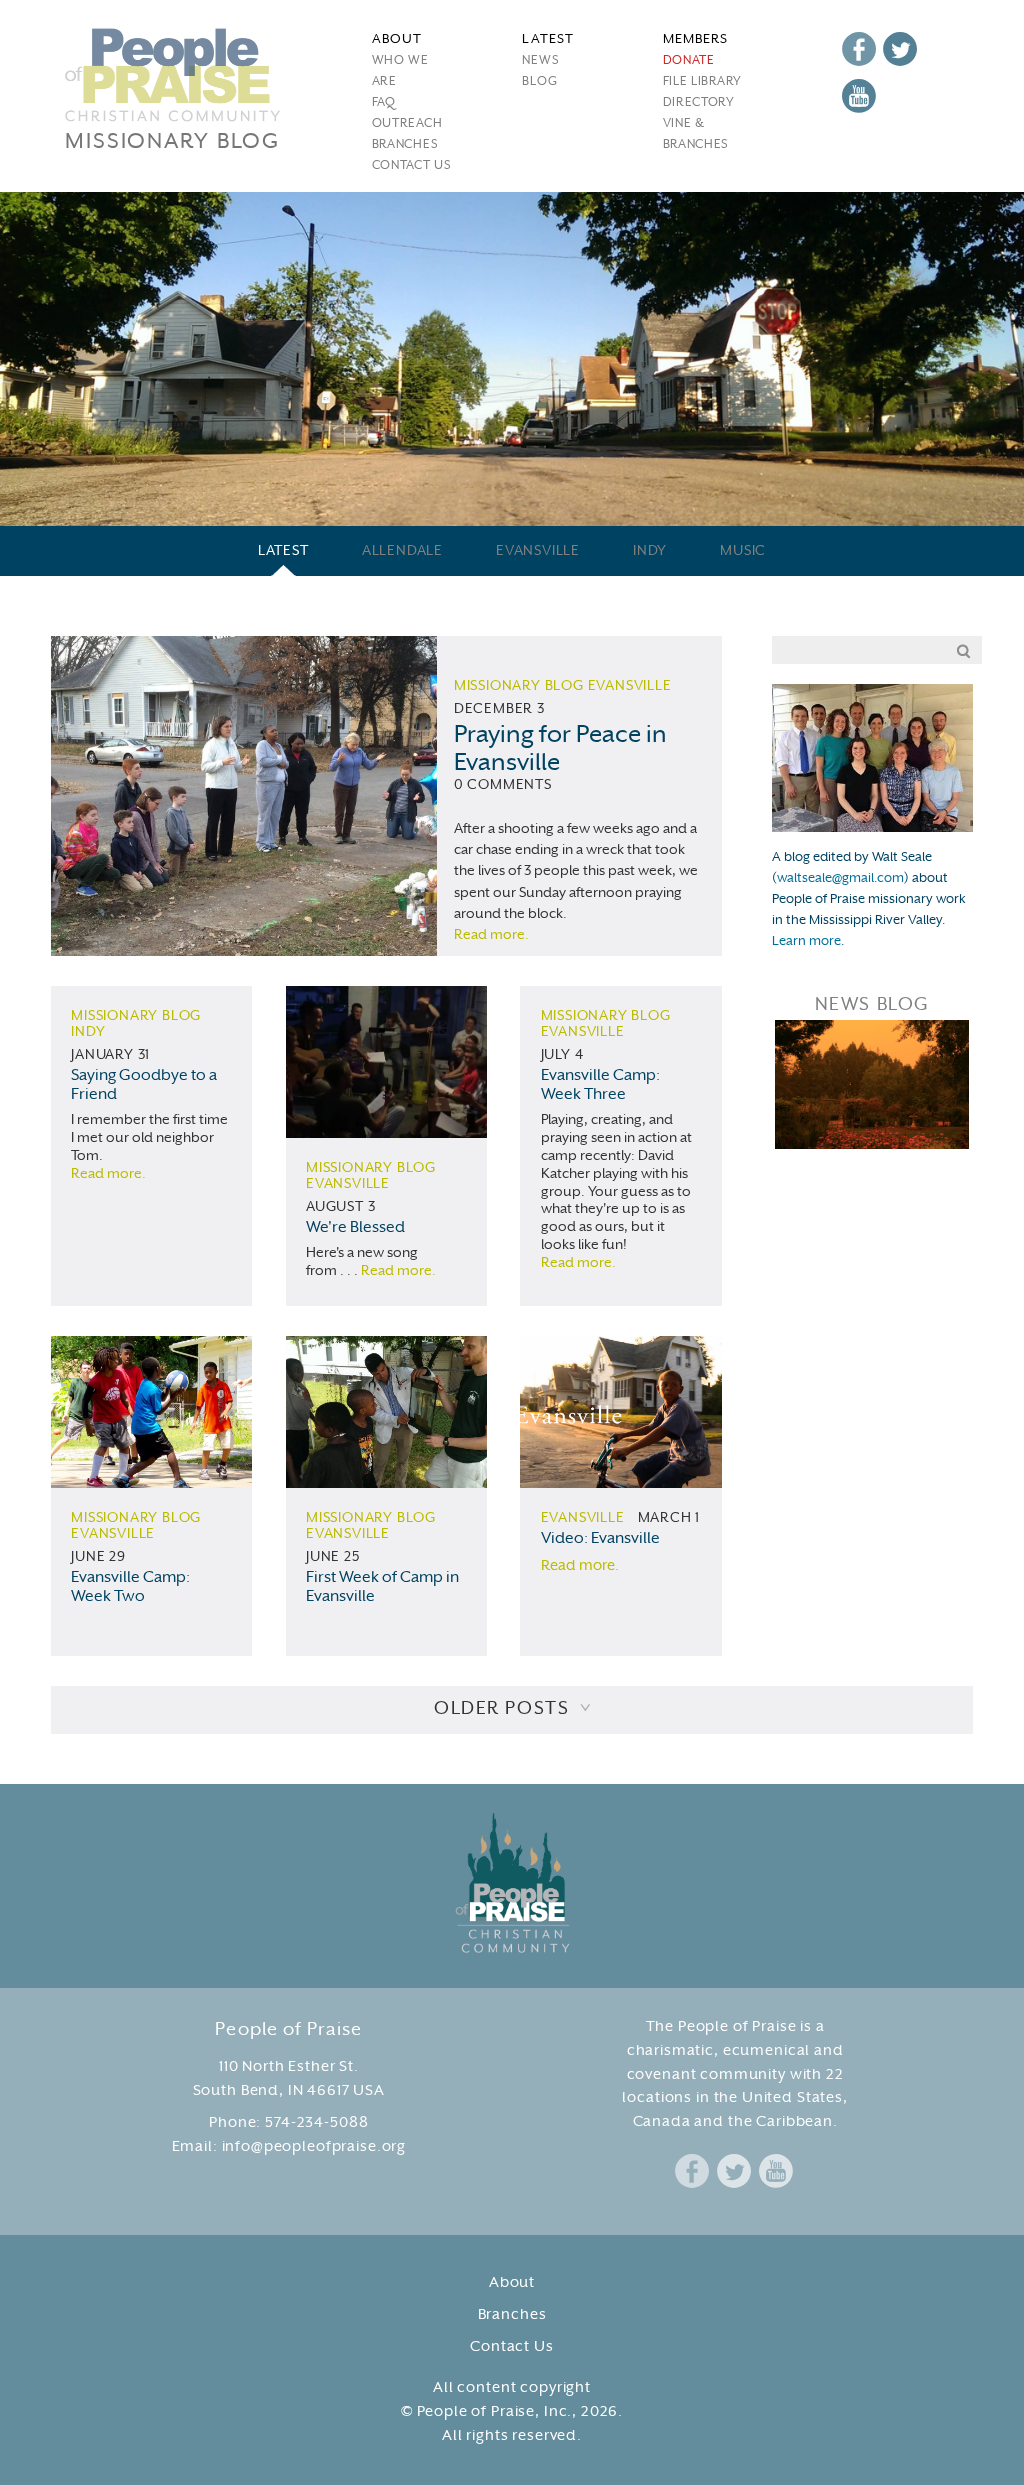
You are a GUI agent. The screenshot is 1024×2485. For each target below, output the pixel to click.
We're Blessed (355, 1228)
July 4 (562, 1055)
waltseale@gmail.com (840, 879)
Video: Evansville (600, 1539)
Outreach (407, 124)
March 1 (669, 1518)
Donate (689, 61)
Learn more (806, 942)
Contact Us (412, 166)
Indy (650, 551)
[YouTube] (859, 96)
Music (743, 551)
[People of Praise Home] (512, 1882)
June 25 (333, 1557)
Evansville (538, 551)
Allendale (402, 551)
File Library (702, 82)
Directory (699, 103)
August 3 (340, 1207)
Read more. (491, 935)
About (512, 2283)
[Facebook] (859, 49)
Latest (283, 551)
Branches (405, 145)
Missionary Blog (519, 686)
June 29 (98, 1557)
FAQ (384, 103)
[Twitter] (900, 49)
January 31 (110, 1055)
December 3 (499, 709)
